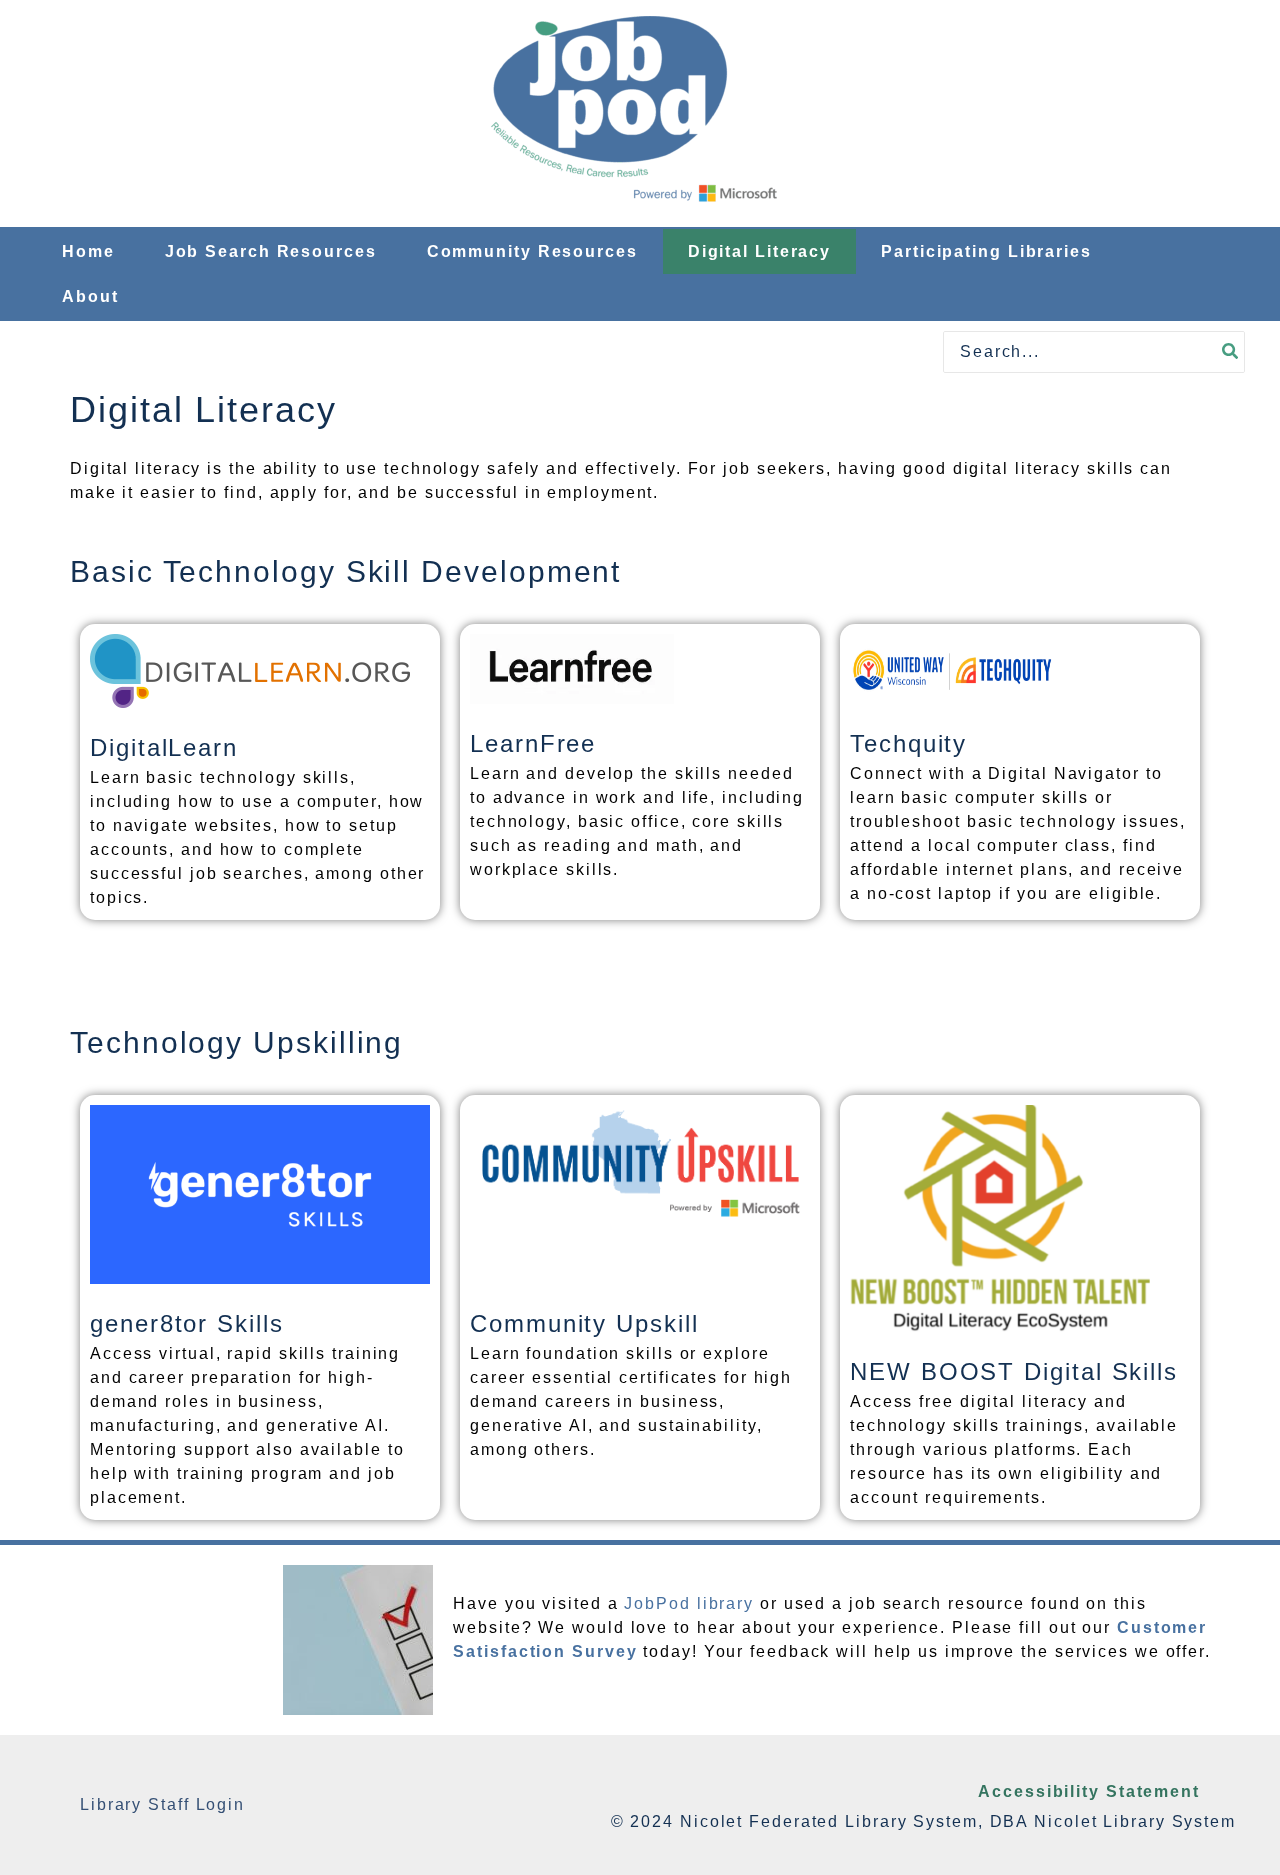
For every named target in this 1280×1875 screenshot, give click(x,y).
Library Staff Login (162, 1804)
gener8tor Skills (187, 1323)
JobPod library (689, 1603)
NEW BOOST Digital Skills (1014, 1371)
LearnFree (533, 743)
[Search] (1231, 352)
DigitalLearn (164, 747)
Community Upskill (584, 1323)
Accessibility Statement (1089, 1791)
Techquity (908, 743)
